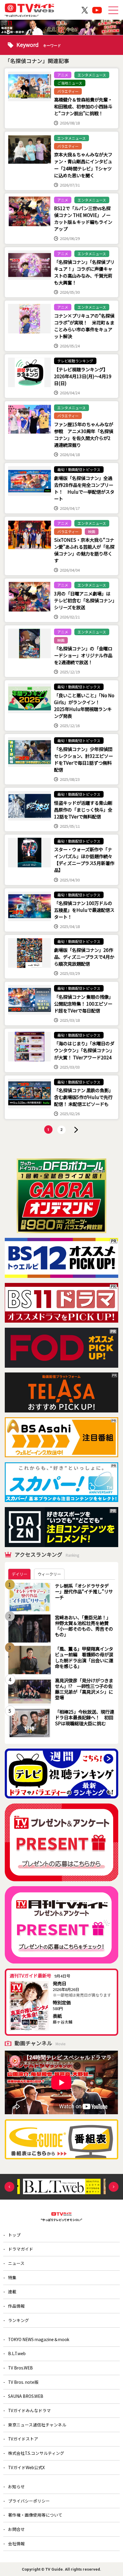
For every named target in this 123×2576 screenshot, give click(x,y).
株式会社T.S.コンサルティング (36, 2453)
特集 (12, 2278)
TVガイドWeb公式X (26, 2467)
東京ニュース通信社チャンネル (37, 2425)
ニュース (16, 2263)
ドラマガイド (21, 2249)
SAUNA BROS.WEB (26, 2396)
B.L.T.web (17, 2353)
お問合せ (16, 2529)
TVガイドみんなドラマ (29, 2410)
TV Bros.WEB (20, 2368)
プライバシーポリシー (29, 2501)
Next (114, 2187)
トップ (14, 2235)
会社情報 (16, 2543)
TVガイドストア (23, 2439)
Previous (9, 2187)
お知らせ (16, 2486)
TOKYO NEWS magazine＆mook (39, 2339)
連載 (12, 2292)
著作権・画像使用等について (35, 2515)
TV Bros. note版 (23, 2382)
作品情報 (16, 2306)
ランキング (19, 2320)
